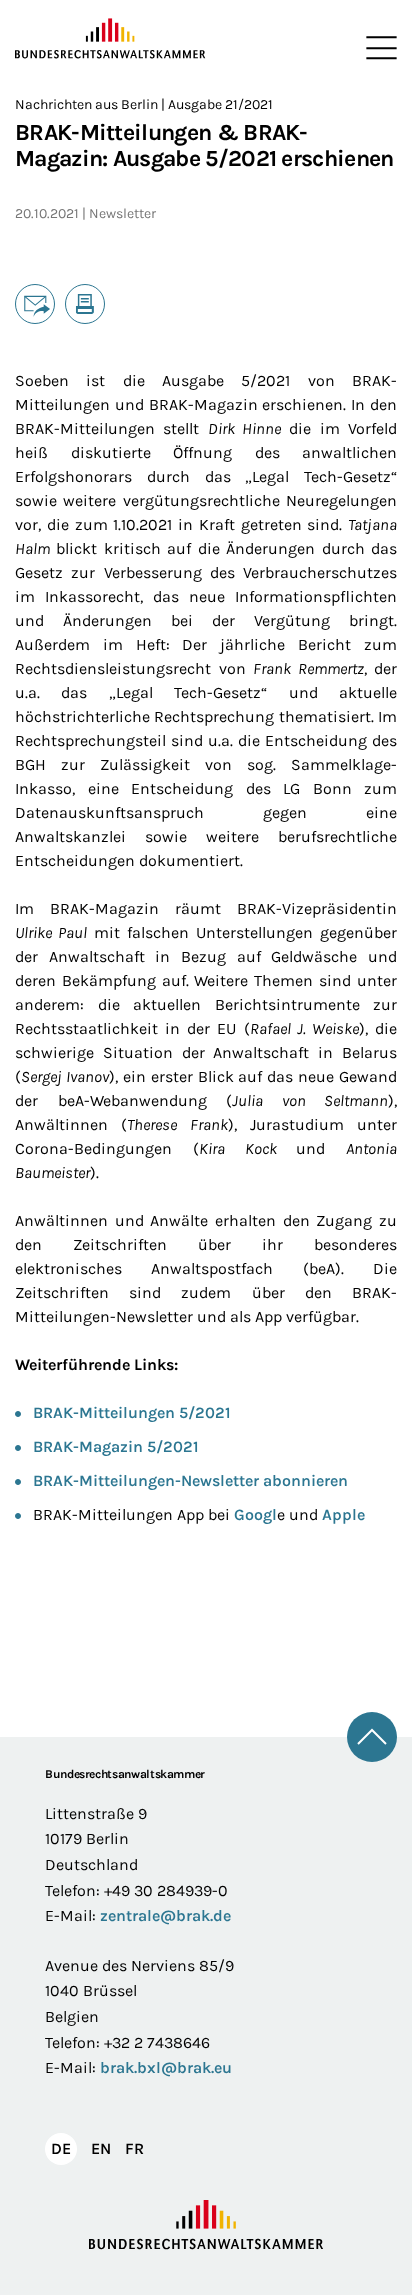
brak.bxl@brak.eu (166, 2067)
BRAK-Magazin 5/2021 (116, 1446)
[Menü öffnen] (377, 48)
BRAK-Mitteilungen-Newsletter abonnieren (190, 1480)
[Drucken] (85, 304)
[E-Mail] (35, 304)
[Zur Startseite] (110, 39)
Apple (343, 1514)
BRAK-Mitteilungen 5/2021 (132, 1412)
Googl (255, 1514)
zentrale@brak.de (165, 1915)
